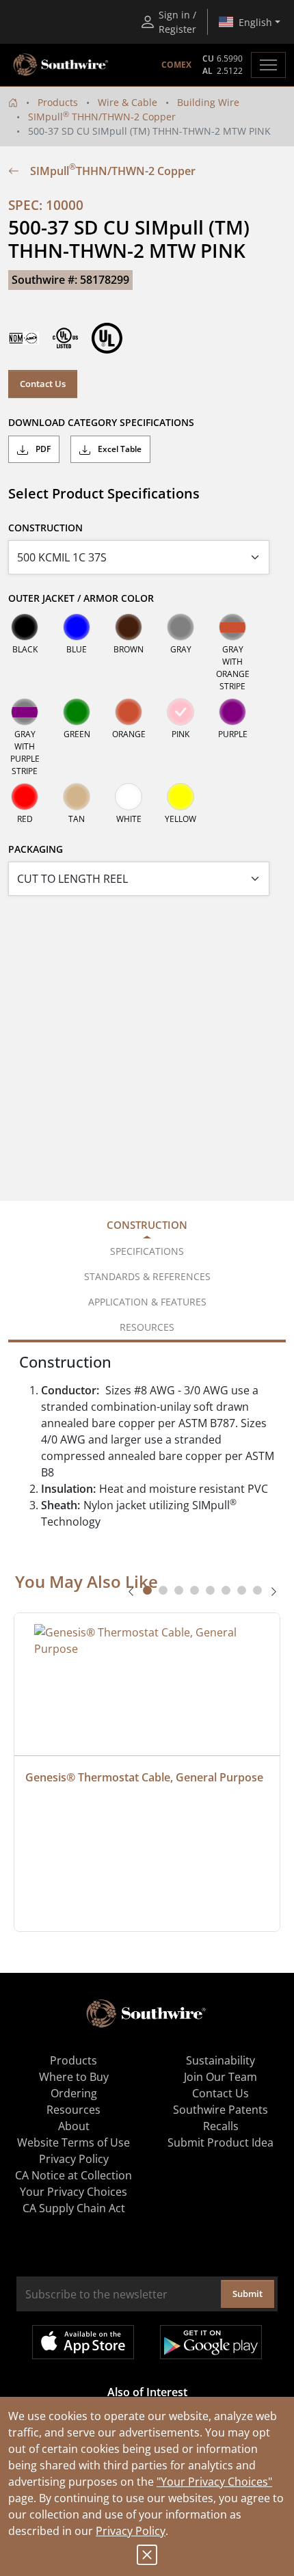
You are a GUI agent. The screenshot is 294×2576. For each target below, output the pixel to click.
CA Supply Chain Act (74, 2208)
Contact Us (43, 384)
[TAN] (77, 797)
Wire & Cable (128, 102)
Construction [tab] (147, 1225)
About (74, 2126)
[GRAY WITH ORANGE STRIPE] (232, 627)
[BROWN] (129, 627)
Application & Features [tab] (147, 1302)
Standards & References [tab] (147, 1276)
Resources (73, 2110)
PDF (42, 449)
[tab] (147, 1590)
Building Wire (208, 102)
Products (58, 102)
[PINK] (181, 712)
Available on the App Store (83, 2342)
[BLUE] (77, 627)
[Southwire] (62, 65)
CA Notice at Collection (73, 2175)
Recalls (221, 2126)
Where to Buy (74, 2077)
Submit (248, 2294)
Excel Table (119, 449)
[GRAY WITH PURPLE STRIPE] (25, 712)
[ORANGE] (129, 712)
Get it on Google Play (211, 2342)
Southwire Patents (220, 2110)
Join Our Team (220, 2077)
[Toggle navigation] (268, 65)
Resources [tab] (147, 1327)
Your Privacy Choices (73, 2192)
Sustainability (220, 2060)
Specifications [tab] (147, 1251)
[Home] (13, 102)
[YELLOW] (181, 797)
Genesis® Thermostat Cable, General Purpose (144, 1777)
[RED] (25, 797)
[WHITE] (129, 797)
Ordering (74, 2093)
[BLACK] (25, 627)
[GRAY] (181, 627)
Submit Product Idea (220, 2142)
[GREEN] (77, 712)
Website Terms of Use (73, 2142)
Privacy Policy (131, 2531)
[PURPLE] (232, 712)
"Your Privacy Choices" (214, 2482)
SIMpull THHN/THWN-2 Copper (102, 117)
